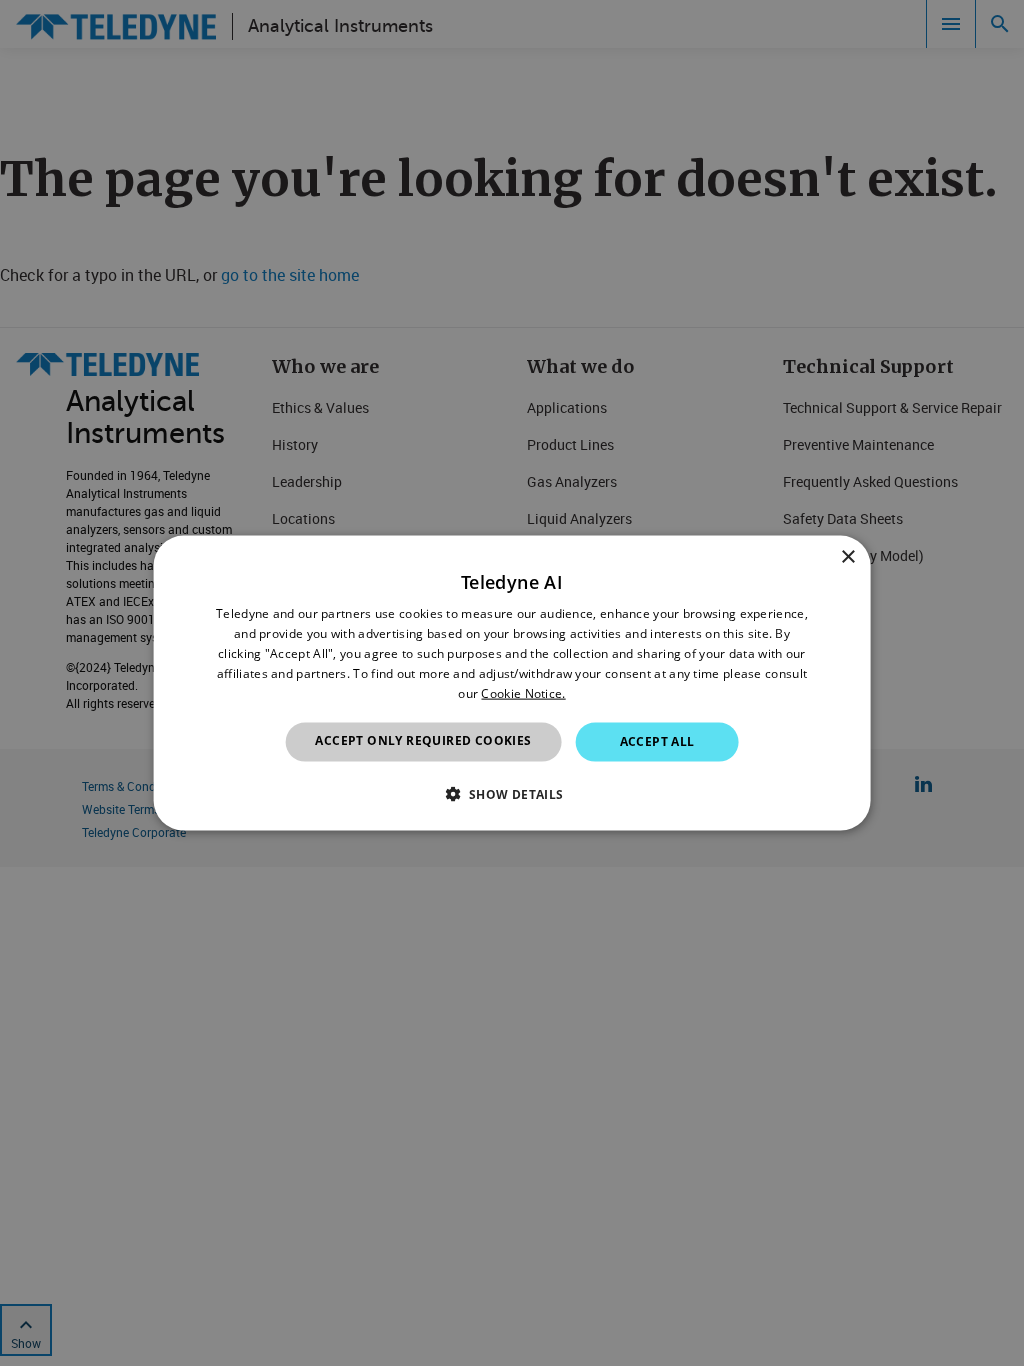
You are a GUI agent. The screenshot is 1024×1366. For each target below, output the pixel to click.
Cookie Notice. (523, 692)
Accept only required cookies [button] (423, 740)
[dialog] (512, 683)
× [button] (847, 557)
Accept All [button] (657, 741)
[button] (511, 793)
